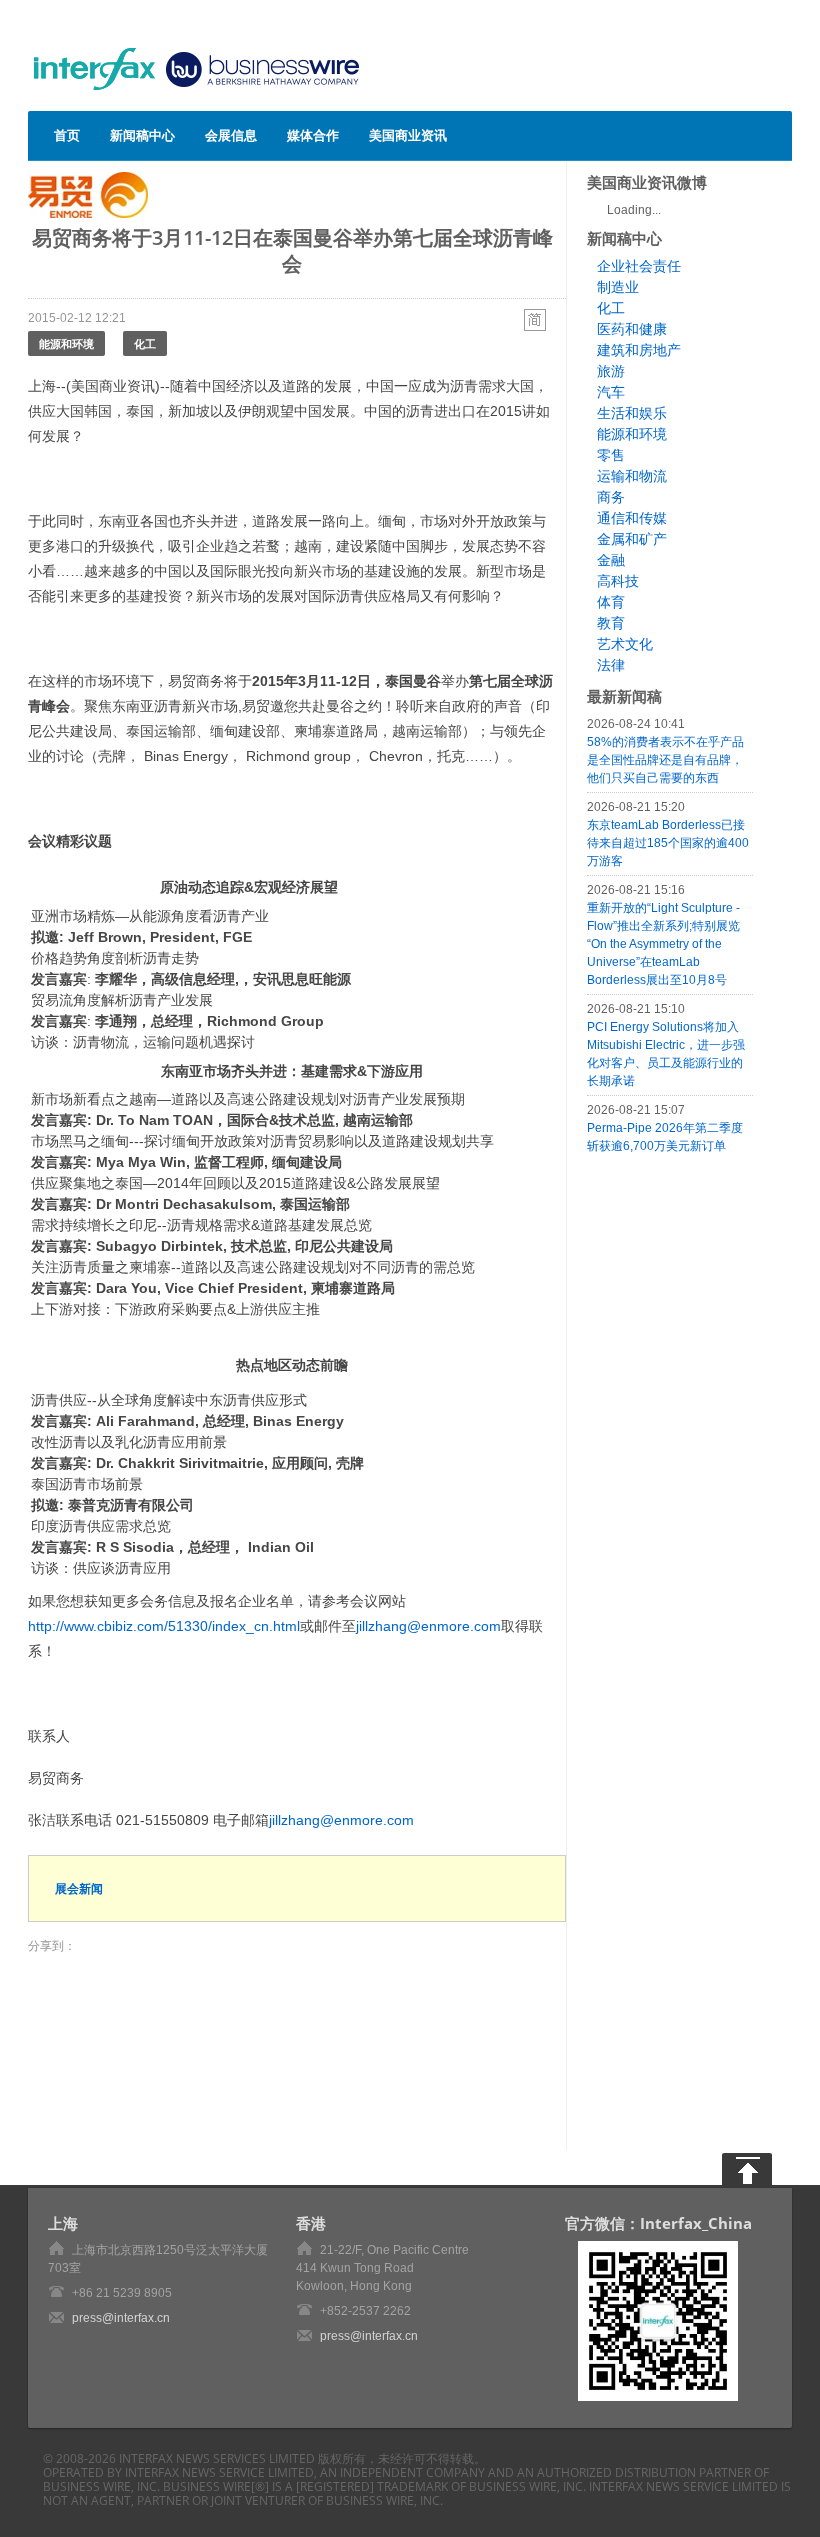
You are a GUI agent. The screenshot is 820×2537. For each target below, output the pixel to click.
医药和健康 (632, 329)
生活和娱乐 (632, 413)
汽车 (611, 392)
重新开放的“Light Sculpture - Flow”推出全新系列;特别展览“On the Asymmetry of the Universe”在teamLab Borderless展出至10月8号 (663, 944)
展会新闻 (79, 1888)
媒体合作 (313, 135)
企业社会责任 (639, 266)
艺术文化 (625, 644)
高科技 (618, 581)
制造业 (618, 287)
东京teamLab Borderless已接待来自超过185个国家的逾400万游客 (668, 843)
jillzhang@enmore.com (428, 1626)
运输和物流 (632, 476)
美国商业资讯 (408, 135)
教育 (611, 623)
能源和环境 (66, 343)
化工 (145, 343)
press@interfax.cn (121, 2318)
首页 (67, 135)
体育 (611, 602)
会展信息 (231, 135)
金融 (611, 560)
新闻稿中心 (142, 135)
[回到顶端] (747, 2169)
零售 (611, 455)
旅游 (611, 371)
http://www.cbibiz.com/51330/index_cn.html (164, 1626)
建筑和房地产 (639, 350)
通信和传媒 (632, 518)
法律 (611, 665)
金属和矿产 (632, 539)
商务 (611, 497)
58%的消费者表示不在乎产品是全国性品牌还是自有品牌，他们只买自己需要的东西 (665, 760)
